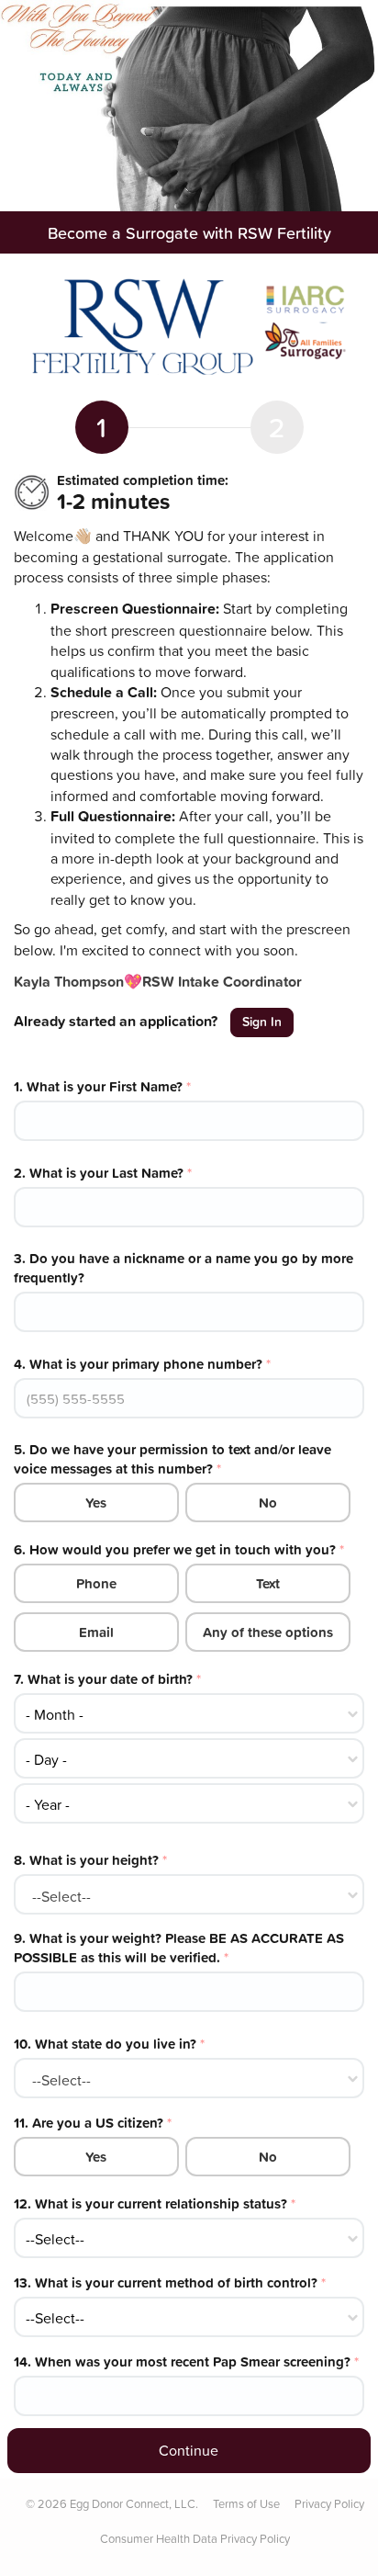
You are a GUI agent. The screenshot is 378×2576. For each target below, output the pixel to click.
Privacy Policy (329, 2503)
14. (186, 2361)
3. (183, 1268)
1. (102, 1086)
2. (103, 1173)
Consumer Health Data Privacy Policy (195, 2538)
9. (179, 1948)
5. (172, 1459)
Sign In (262, 1022)
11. (93, 2123)
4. (142, 1364)
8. (90, 1860)
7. (107, 1679)
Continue (189, 2450)
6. (179, 1549)
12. (155, 2203)
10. (109, 2044)
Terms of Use (246, 2503)
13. (170, 2282)
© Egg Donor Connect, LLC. (112, 2503)
